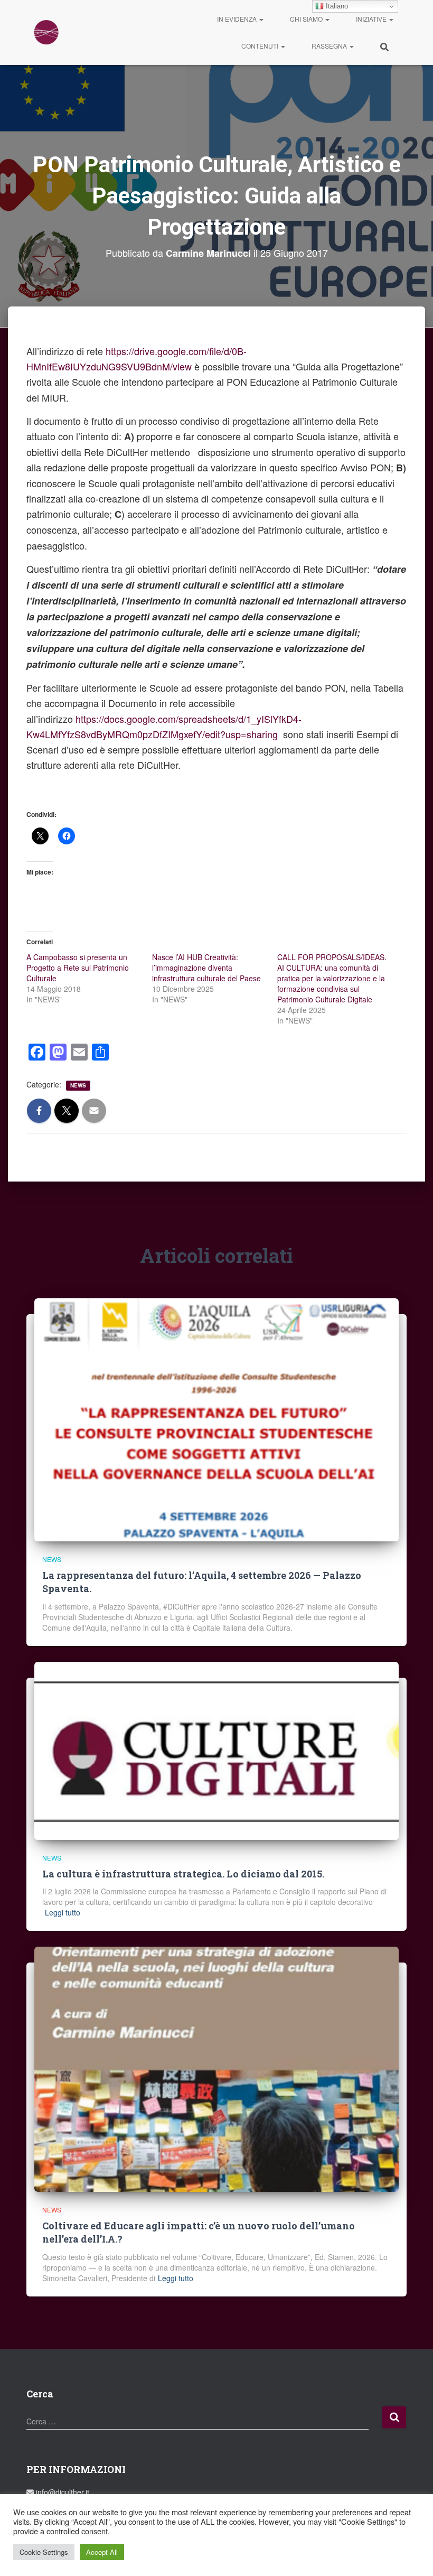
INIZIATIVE (372, 19)
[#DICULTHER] (46, 32)
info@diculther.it (62, 2492)
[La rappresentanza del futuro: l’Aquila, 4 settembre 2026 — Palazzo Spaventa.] (216, 1419)
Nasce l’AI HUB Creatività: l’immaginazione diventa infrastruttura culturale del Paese (206, 968)
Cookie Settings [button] (44, 2552)
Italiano (336, 6)
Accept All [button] (102, 2552)
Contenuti (261, 46)
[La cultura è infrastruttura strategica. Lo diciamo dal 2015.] (216, 1750)
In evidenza (238, 19)
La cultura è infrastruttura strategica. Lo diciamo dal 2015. (183, 1874)
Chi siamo (307, 19)
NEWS (78, 1085)
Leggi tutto (63, 1912)
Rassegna (330, 46)
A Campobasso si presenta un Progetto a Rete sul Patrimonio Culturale (78, 968)
